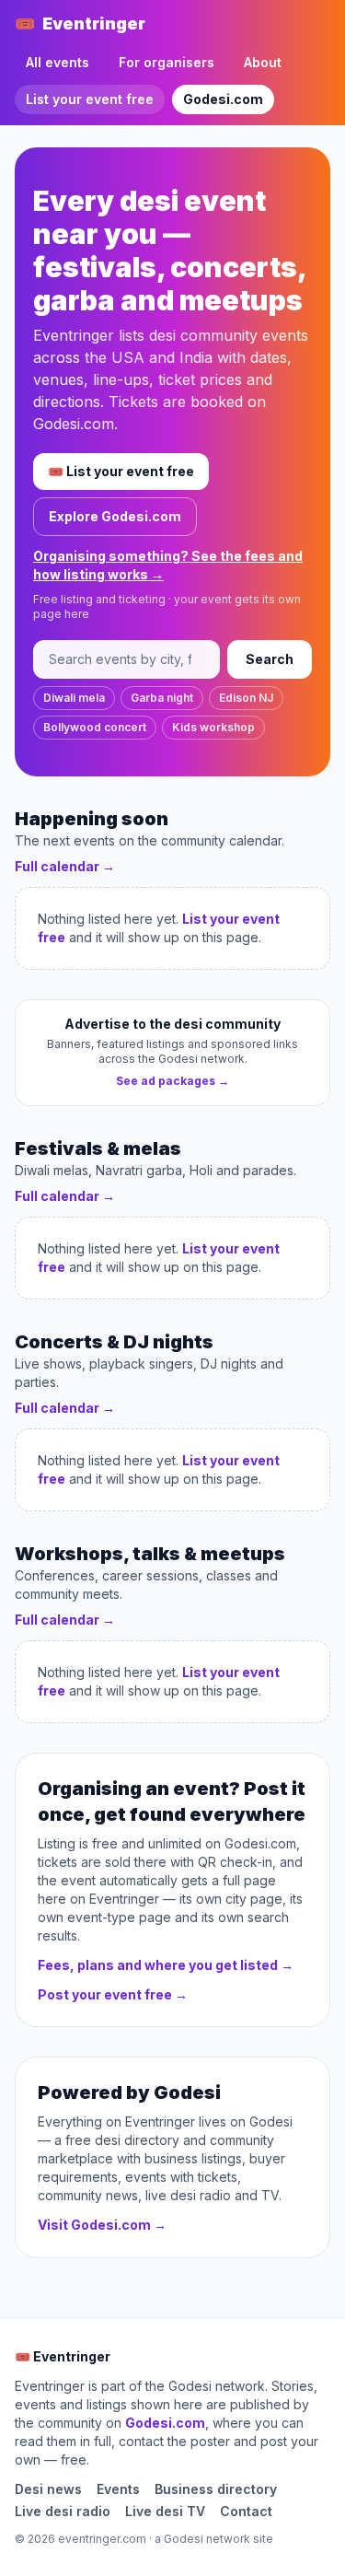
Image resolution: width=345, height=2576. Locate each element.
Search (270, 659)
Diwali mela (74, 698)
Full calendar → (65, 866)
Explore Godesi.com (115, 516)
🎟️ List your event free (121, 471)
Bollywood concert (95, 727)
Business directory (216, 2489)
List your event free (90, 99)
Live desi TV (165, 2511)
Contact (246, 2511)
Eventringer (80, 23)
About (263, 62)
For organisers (167, 62)
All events (57, 62)
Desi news (48, 2489)
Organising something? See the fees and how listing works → (168, 565)
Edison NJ (246, 698)
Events (118, 2489)
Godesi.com (223, 99)
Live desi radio (63, 2511)
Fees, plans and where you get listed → (166, 1965)
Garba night (162, 698)
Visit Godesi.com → (102, 2225)
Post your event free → (113, 1994)
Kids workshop (213, 727)
